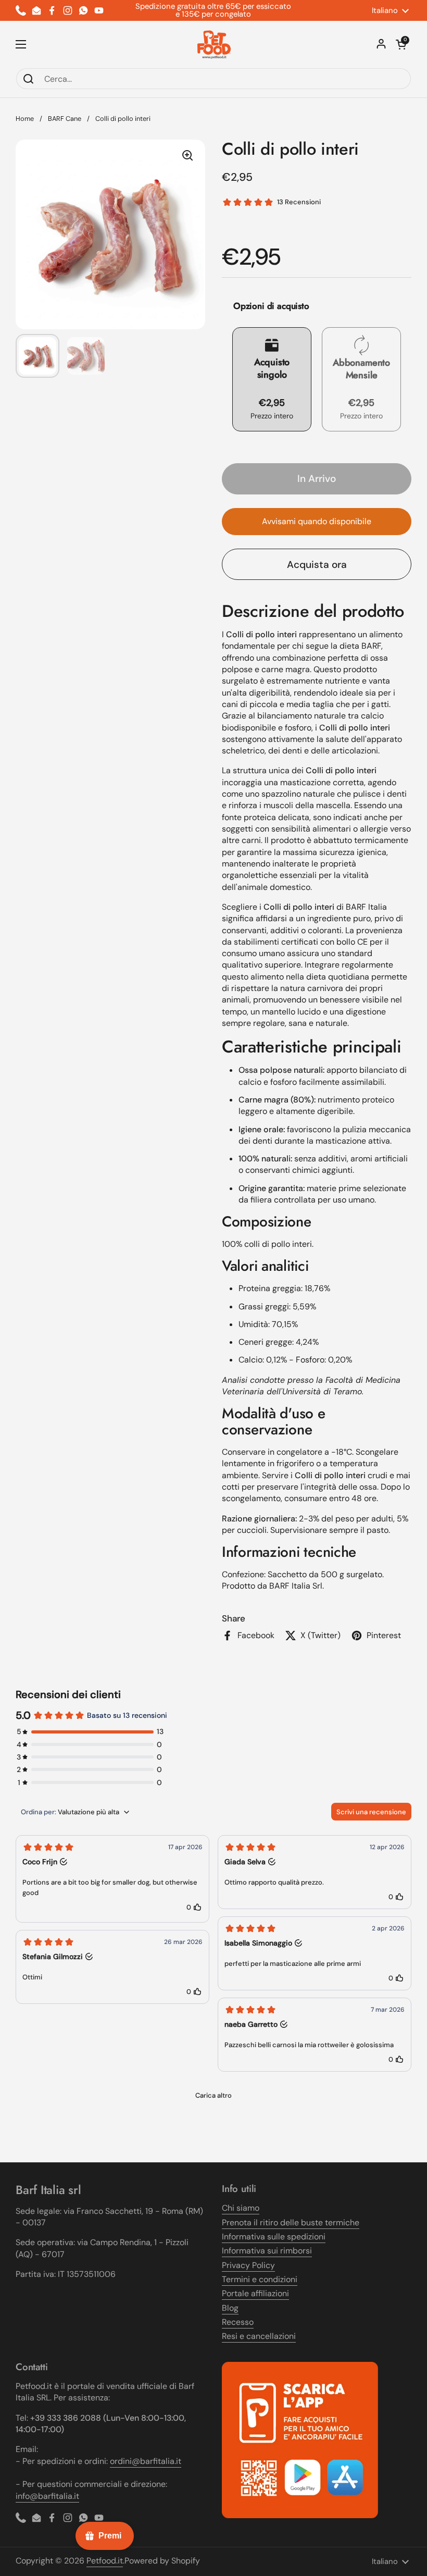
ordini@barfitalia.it (146, 2461)
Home (25, 119)
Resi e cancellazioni (259, 2336)
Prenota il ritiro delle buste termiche (291, 2222)
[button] (401, 44)
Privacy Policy (248, 2265)
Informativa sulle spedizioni (274, 2237)
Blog (230, 2308)
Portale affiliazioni (255, 2293)
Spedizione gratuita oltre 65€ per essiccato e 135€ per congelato (213, 10)
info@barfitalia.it (47, 2496)
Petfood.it (105, 2561)
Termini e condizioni (260, 2279)
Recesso (238, 2322)
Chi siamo (241, 2208)
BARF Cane (65, 119)
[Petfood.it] (214, 44)
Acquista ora (317, 565)
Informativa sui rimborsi (267, 2251)
